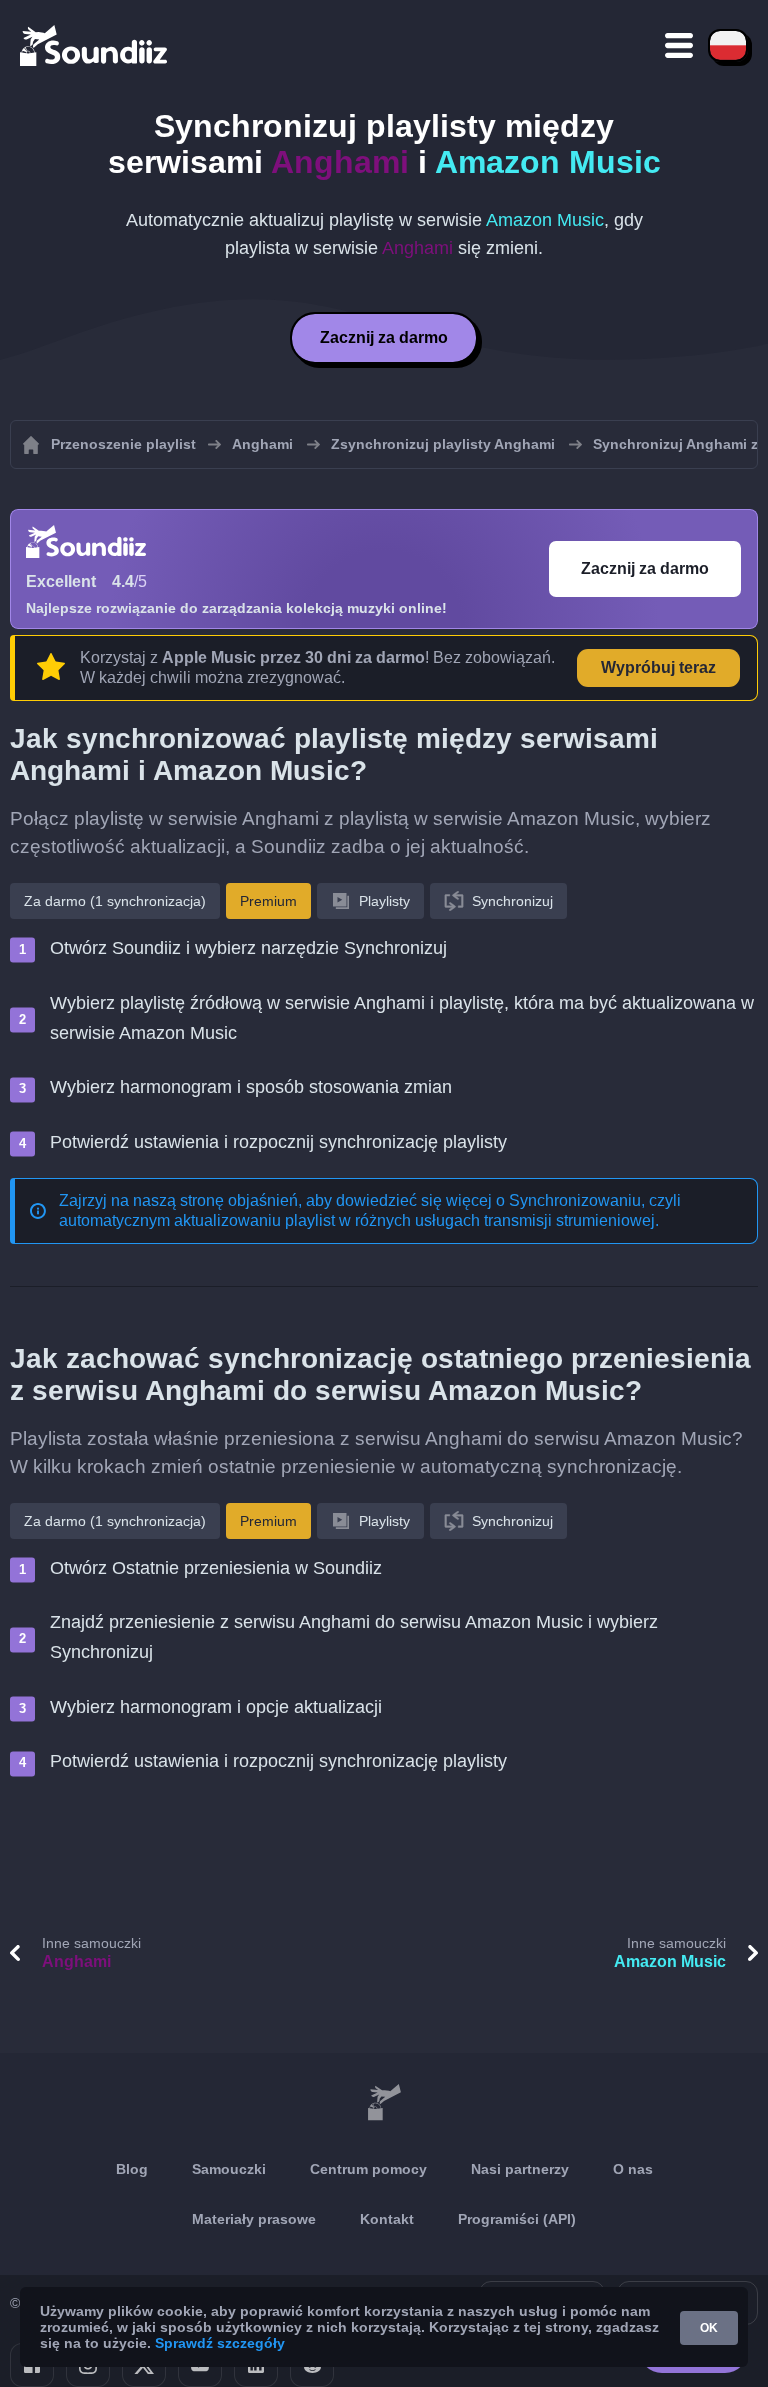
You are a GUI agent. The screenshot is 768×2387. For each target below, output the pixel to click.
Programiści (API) (517, 2219)
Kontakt (387, 2219)
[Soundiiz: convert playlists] (384, 2103)
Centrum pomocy (368, 2169)
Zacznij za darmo (384, 337)
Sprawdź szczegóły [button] (220, 2343)
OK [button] (709, 2328)
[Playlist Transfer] (95, 45)
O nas (633, 2169)
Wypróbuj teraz (658, 667)
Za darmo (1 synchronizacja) (115, 901)
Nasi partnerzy (520, 2169)
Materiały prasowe (254, 2219)
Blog (132, 2169)
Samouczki (229, 2169)
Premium (268, 901)
